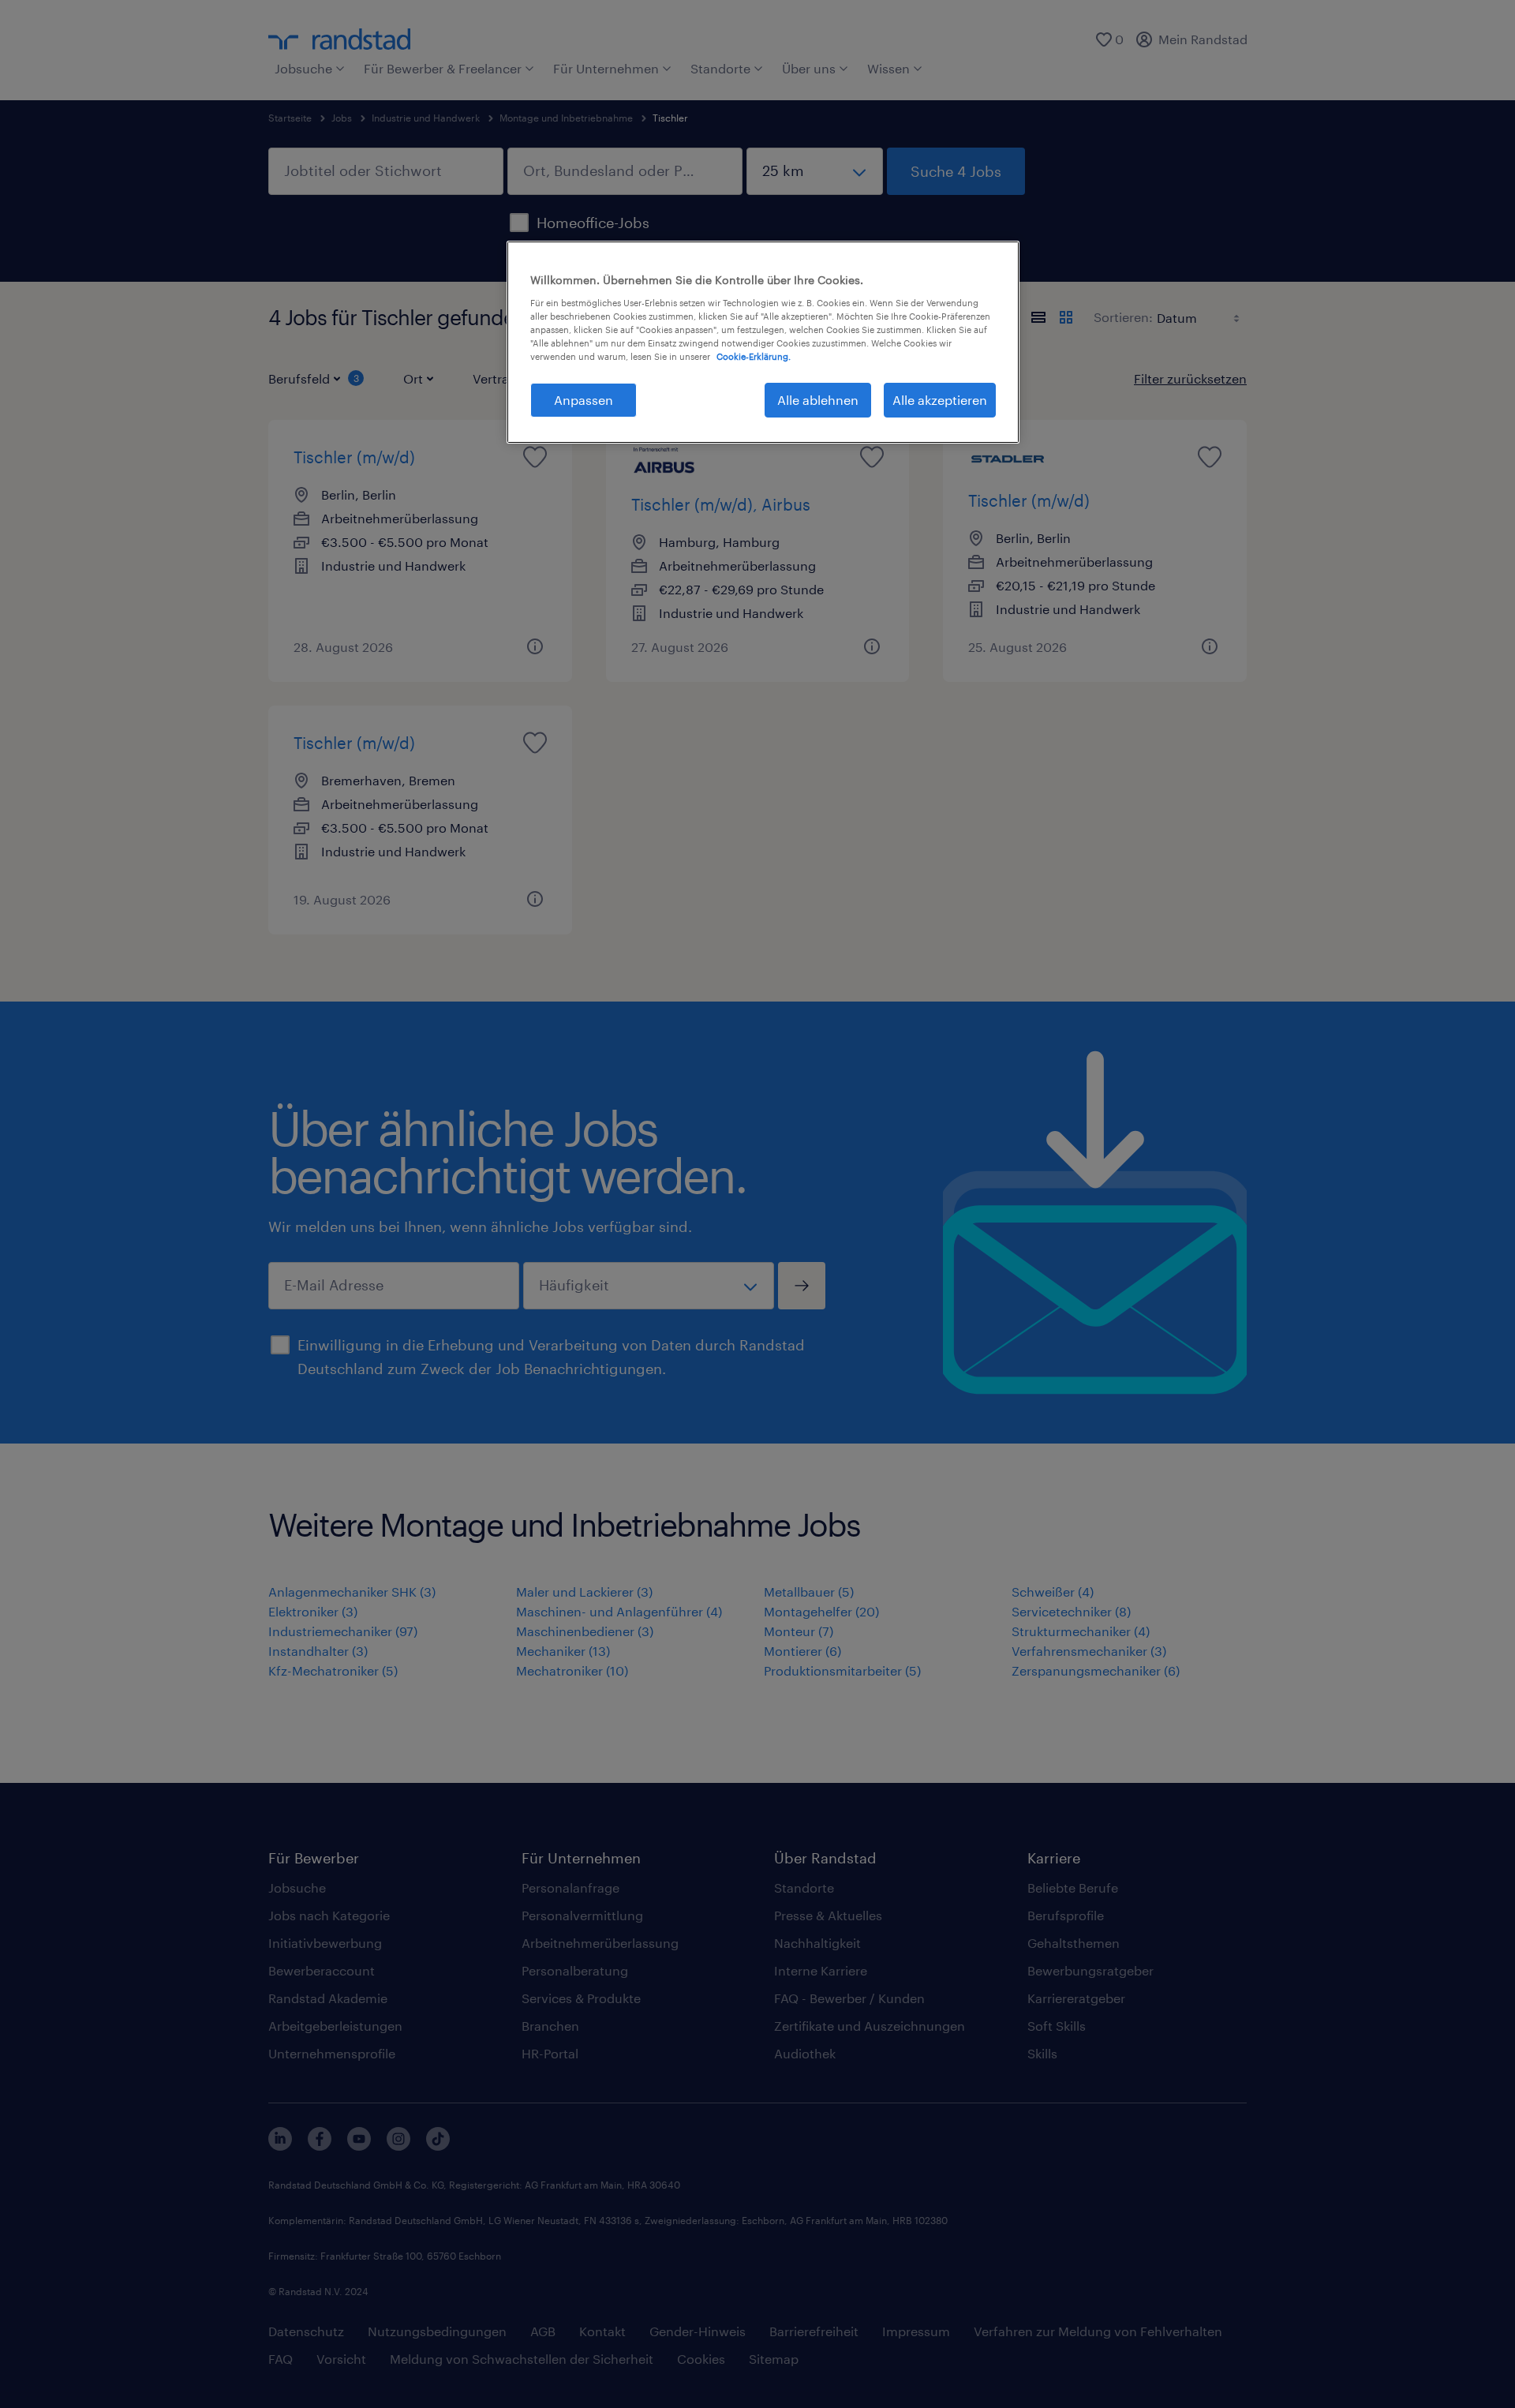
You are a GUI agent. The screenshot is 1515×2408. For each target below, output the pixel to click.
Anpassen (584, 400)
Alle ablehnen (818, 400)
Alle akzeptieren (940, 400)
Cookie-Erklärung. (754, 356)
